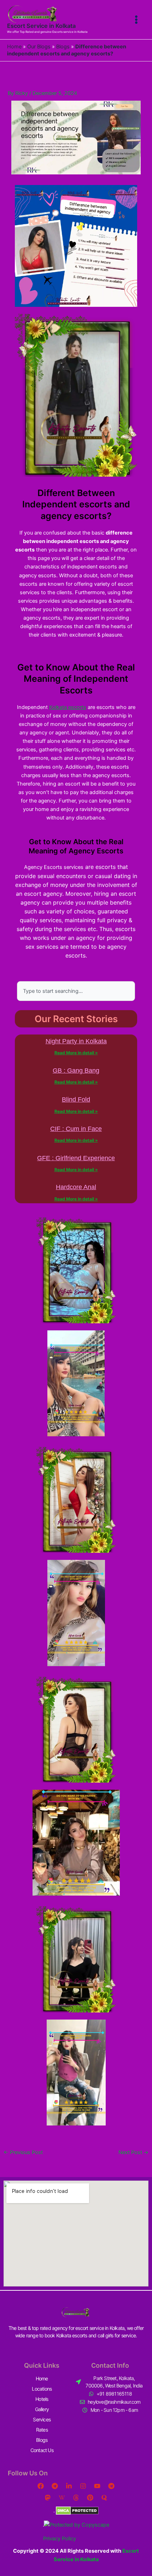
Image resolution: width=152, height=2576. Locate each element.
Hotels (42, 2399)
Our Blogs (39, 47)
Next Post (133, 2152)
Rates (42, 2430)
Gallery (42, 2409)
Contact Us (42, 2450)
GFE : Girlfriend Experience (76, 1158)
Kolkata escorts (68, 707)
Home (14, 47)
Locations (42, 2389)
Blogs (63, 47)
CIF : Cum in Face (76, 1129)
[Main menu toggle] (136, 20)
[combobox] (76, 991)
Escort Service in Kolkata (41, 26)
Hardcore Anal (76, 1187)
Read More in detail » (76, 1053)
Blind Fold (76, 1099)
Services (42, 2419)
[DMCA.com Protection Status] (77, 2510)
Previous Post (23, 2152)
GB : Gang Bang (76, 1071)
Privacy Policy (60, 2539)
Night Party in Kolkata (76, 1041)
